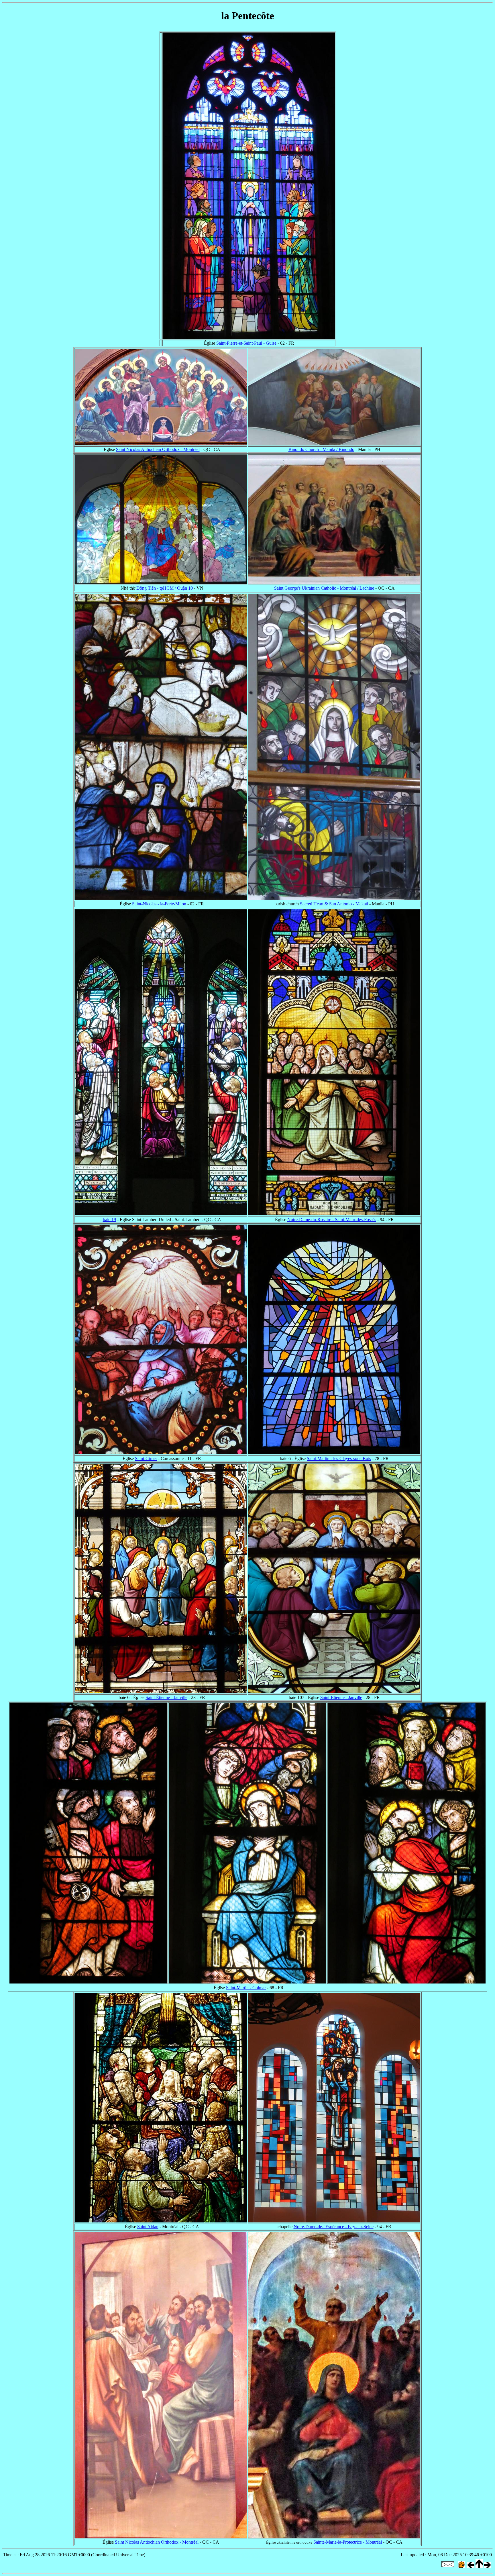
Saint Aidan (148, 2227)
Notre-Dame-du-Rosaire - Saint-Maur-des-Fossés (332, 1220)
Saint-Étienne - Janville (166, 1697)
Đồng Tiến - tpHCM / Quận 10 (165, 588)
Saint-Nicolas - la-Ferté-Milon (159, 904)
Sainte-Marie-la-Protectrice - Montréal (348, 2542)
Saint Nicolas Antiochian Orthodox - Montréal (158, 449)
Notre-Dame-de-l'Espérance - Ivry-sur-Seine (334, 2227)
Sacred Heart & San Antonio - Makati (334, 904)
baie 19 (109, 1220)
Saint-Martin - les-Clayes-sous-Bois (339, 1458)
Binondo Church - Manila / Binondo (321, 449)
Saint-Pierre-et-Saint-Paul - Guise (246, 343)
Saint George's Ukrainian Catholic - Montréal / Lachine (324, 588)
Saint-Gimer (146, 1458)
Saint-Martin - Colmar (246, 1988)
